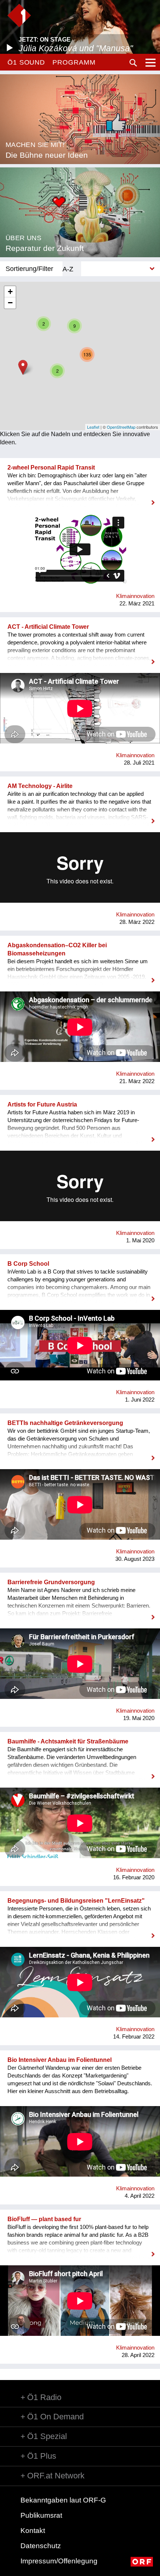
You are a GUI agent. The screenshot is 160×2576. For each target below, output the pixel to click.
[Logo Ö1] (19, 15)
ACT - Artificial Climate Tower (48, 627)
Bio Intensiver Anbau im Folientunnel (60, 2060)
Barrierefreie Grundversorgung (51, 1582)
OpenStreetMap (121, 427)
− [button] (10, 303)
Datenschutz (41, 2546)
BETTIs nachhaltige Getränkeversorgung (65, 1423)
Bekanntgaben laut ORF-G (63, 2500)
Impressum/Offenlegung (59, 2561)
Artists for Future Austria (42, 1104)
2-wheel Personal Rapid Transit (51, 468)
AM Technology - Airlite (40, 786)
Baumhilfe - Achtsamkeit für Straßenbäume (68, 1741)
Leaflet (93, 427)
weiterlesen (80, 498)
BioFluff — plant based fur (44, 2219)
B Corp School (28, 1264)
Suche (133, 63)
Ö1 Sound (26, 62)
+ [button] (10, 292)
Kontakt (33, 2531)
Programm (74, 62)
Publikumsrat (41, 2515)
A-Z (68, 269)
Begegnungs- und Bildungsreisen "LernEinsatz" (76, 1901)
